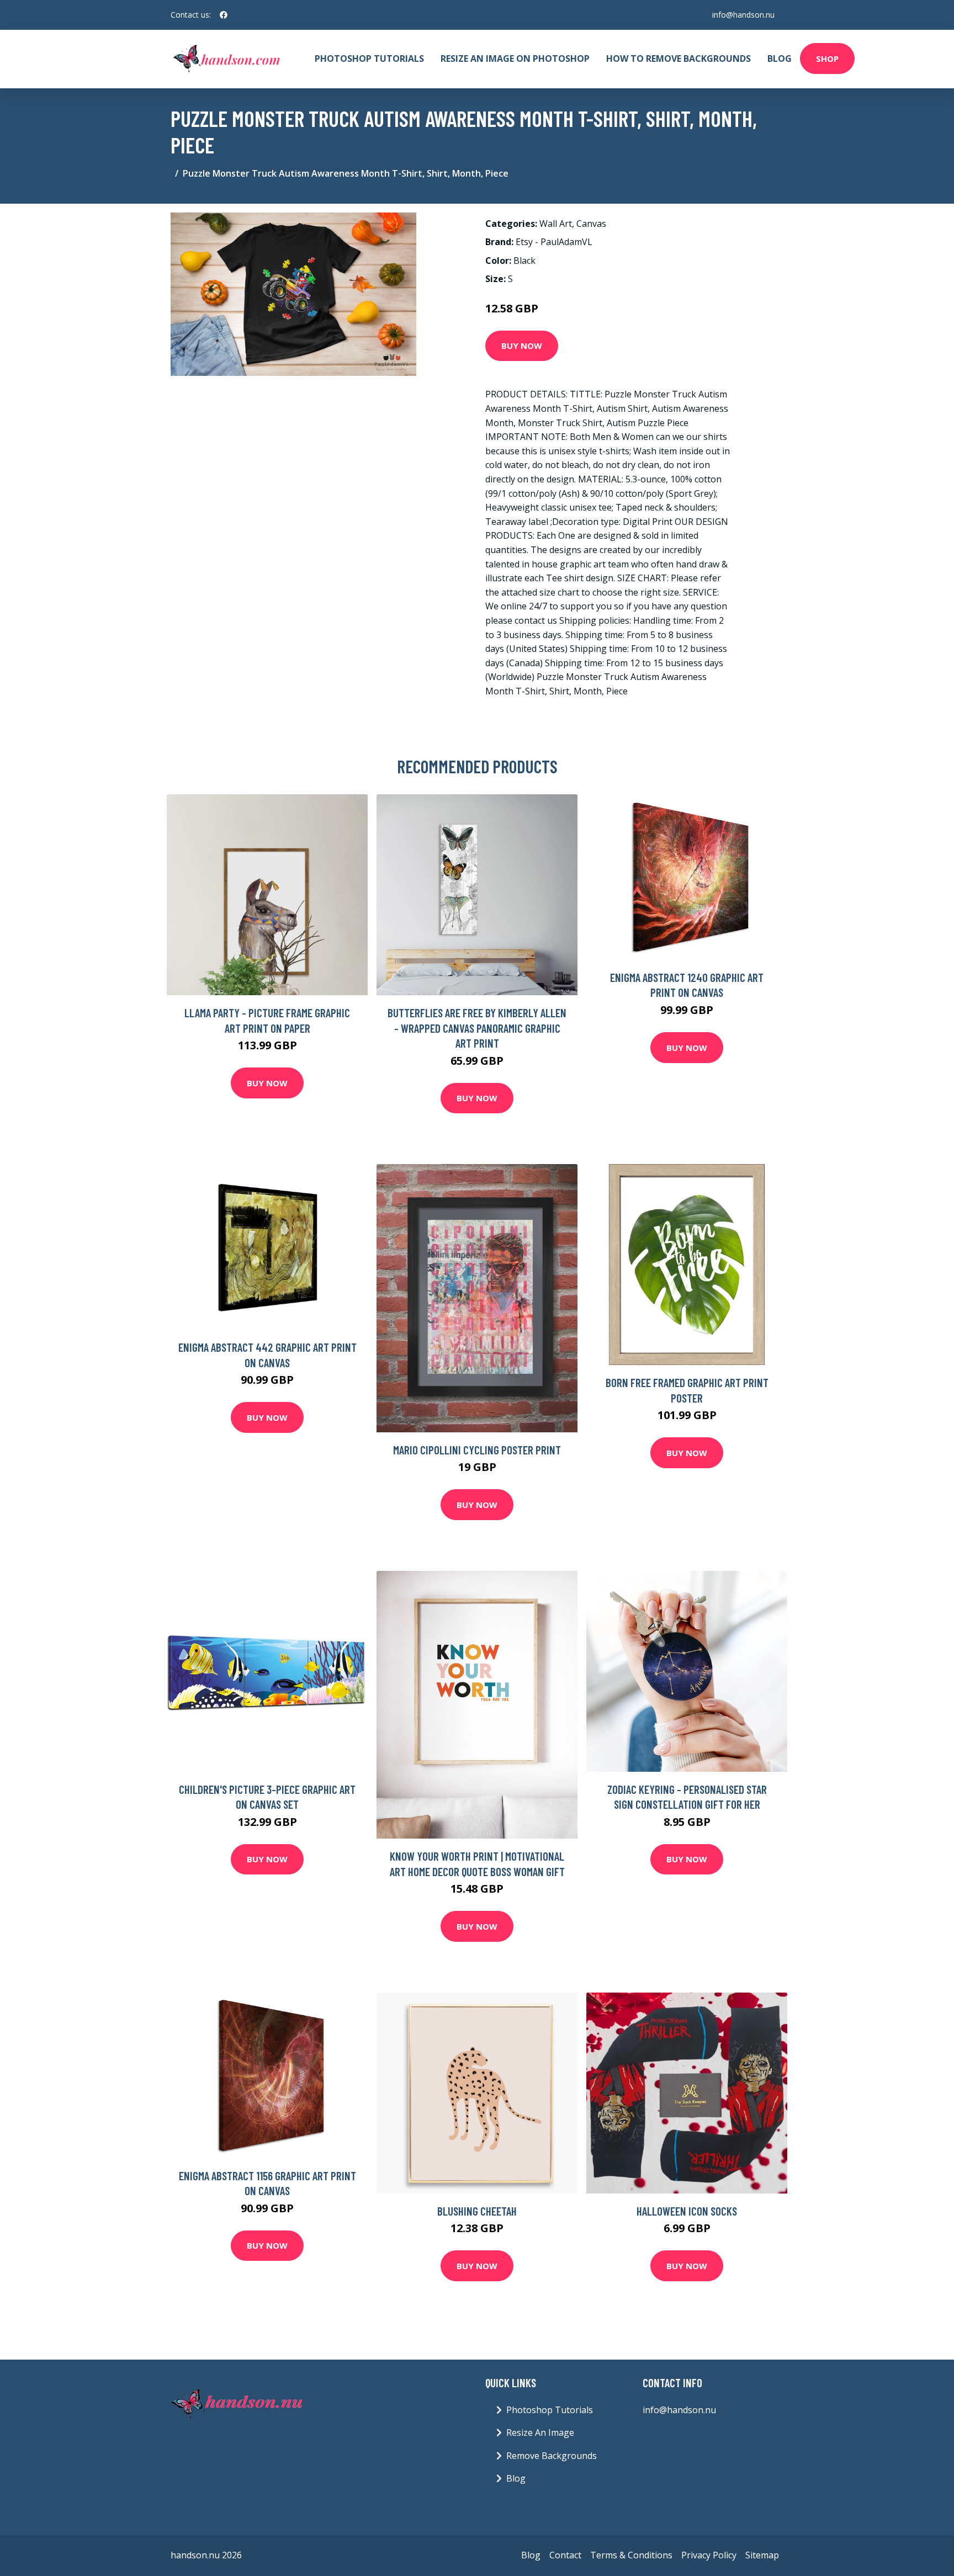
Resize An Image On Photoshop (515, 59)
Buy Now (522, 346)
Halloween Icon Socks (687, 2211)
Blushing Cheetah (477, 2211)
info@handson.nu (743, 15)
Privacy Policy (709, 2555)
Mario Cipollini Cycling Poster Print (477, 1450)
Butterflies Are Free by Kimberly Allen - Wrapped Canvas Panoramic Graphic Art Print (477, 1028)
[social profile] (224, 15)
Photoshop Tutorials (369, 59)
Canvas (591, 224)
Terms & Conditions (631, 2555)
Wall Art (556, 224)
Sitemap (762, 2555)
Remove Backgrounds (552, 2456)
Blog (780, 59)
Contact (565, 2555)
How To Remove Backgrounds (679, 59)
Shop (827, 59)
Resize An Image (540, 2432)
